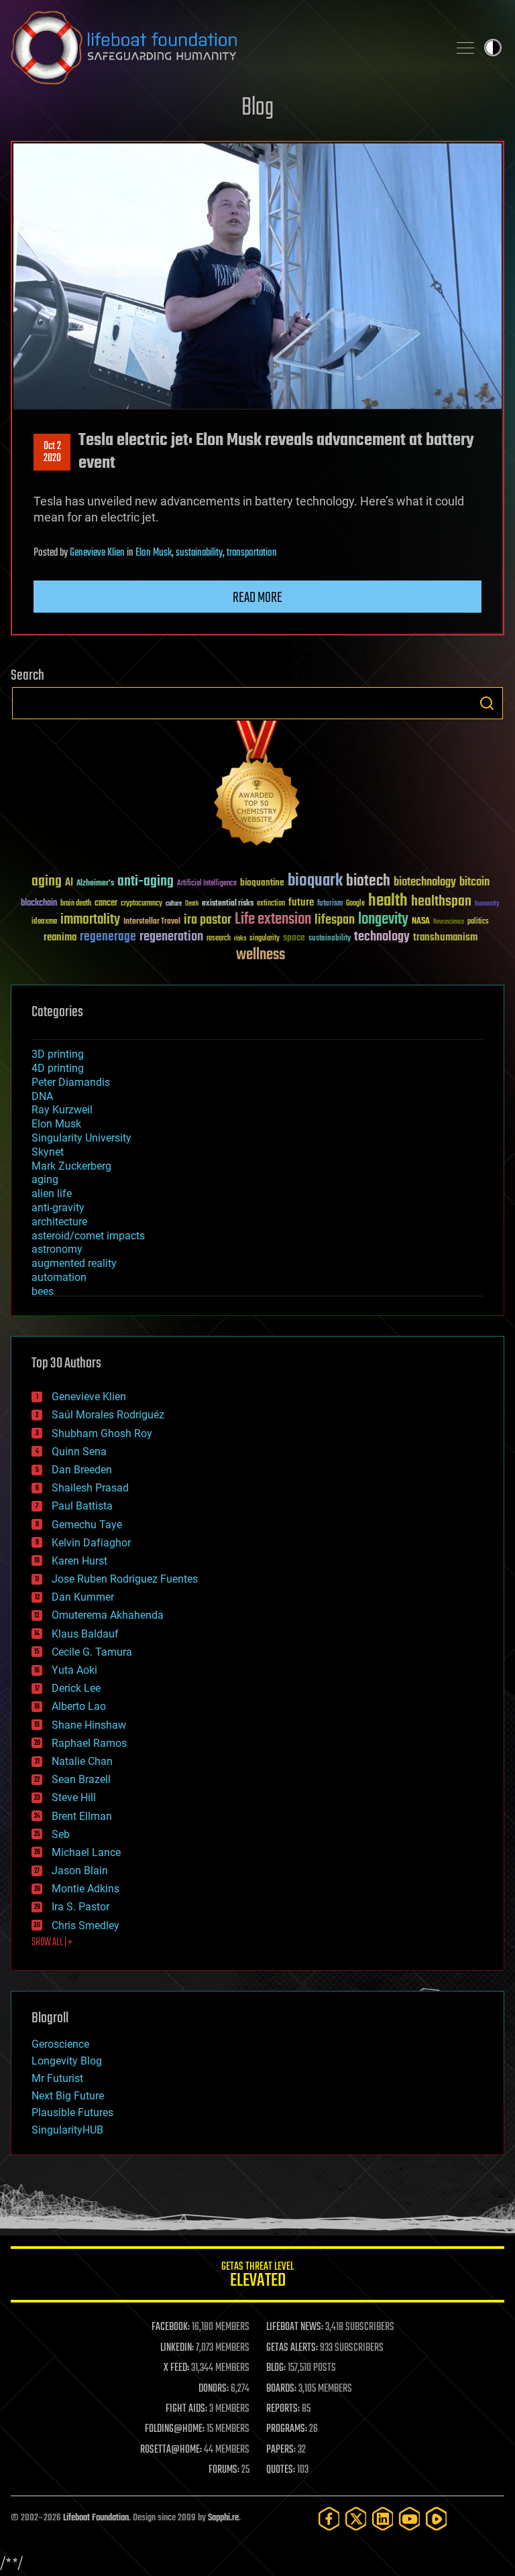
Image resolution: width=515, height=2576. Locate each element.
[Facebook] (329, 2519)
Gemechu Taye (87, 1525)
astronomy (57, 1249)
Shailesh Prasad (90, 1488)
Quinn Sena (79, 1452)
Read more (257, 598)
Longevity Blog (67, 2061)
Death (192, 904)
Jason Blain (80, 1870)
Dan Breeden (82, 1470)
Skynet (48, 1152)
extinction (271, 904)
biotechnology (425, 882)
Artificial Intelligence (207, 884)
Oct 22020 (52, 452)
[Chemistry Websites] (257, 786)
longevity (383, 920)
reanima (60, 937)
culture (174, 904)
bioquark (315, 881)
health (388, 901)
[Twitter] (356, 2519)
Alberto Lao (79, 1706)
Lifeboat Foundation (96, 2518)
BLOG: (276, 2368)
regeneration (171, 937)
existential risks (228, 904)
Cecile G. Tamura (92, 1652)
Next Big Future (68, 2096)
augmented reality (74, 1263)
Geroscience (60, 2044)
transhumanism (445, 937)
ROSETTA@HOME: (171, 2450)
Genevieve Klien (97, 553)
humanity (487, 904)
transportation (252, 553)
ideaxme (44, 922)
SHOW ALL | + (52, 1943)
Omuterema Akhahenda (108, 1615)
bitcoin (474, 882)
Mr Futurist (57, 2078)
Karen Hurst (79, 1561)
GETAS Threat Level (257, 2277)
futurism (330, 904)
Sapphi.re (223, 2518)
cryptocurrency (141, 904)
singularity (265, 939)
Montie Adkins (85, 1889)
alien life (52, 1193)
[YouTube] (410, 2519)
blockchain (39, 904)
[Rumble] (437, 2519)
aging (47, 882)
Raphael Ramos (89, 1743)
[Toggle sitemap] (465, 48)
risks (240, 938)
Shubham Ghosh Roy (102, 1433)
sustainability (199, 553)
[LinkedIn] (383, 2519)
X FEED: (176, 2368)
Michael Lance (86, 1852)
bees (43, 1291)
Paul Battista (82, 1506)
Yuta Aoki (74, 1670)
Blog (257, 108)
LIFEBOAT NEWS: (295, 2327)
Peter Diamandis (71, 1082)
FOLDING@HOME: (175, 2429)
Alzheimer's (95, 884)
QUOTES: (281, 2470)
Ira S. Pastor (80, 1907)
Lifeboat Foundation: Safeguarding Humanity (224, 48)
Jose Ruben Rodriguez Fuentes (125, 1579)
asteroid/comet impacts (88, 1236)
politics (478, 922)
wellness (261, 955)
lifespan (335, 920)
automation (59, 1277)
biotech (368, 881)
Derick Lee (76, 1688)
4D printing (58, 1068)
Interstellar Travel (152, 922)
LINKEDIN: (177, 2348)
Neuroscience (449, 923)
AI (69, 883)
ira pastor (208, 920)
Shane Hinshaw (89, 1725)
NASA (421, 922)
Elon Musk (154, 553)
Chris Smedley (85, 1925)
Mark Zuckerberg (71, 1166)
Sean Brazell (81, 1779)
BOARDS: (281, 2389)
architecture (59, 1222)
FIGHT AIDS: (186, 2409)
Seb (61, 1834)
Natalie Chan (82, 1761)
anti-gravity (58, 1208)
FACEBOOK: (171, 2327)
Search (487, 703)
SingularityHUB (67, 2130)
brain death (76, 904)
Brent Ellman (82, 1816)
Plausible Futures (72, 2112)
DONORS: (214, 2389)
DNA (42, 1096)
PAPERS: (281, 2450)
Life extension (273, 920)
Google (355, 904)
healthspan (441, 902)
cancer (106, 904)
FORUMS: (224, 2470)
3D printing (58, 1054)
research (219, 939)
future (301, 903)
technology (382, 937)
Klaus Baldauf (85, 1634)
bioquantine (262, 882)
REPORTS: (283, 2409)
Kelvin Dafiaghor (91, 1543)
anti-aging (146, 882)
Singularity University (81, 1138)
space (294, 937)
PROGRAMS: (287, 2429)
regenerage (108, 937)
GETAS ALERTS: (292, 2348)
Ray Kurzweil (62, 1110)
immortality (90, 920)
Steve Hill (74, 1797)
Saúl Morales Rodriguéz (108, 1415)
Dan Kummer (83, 1597)
